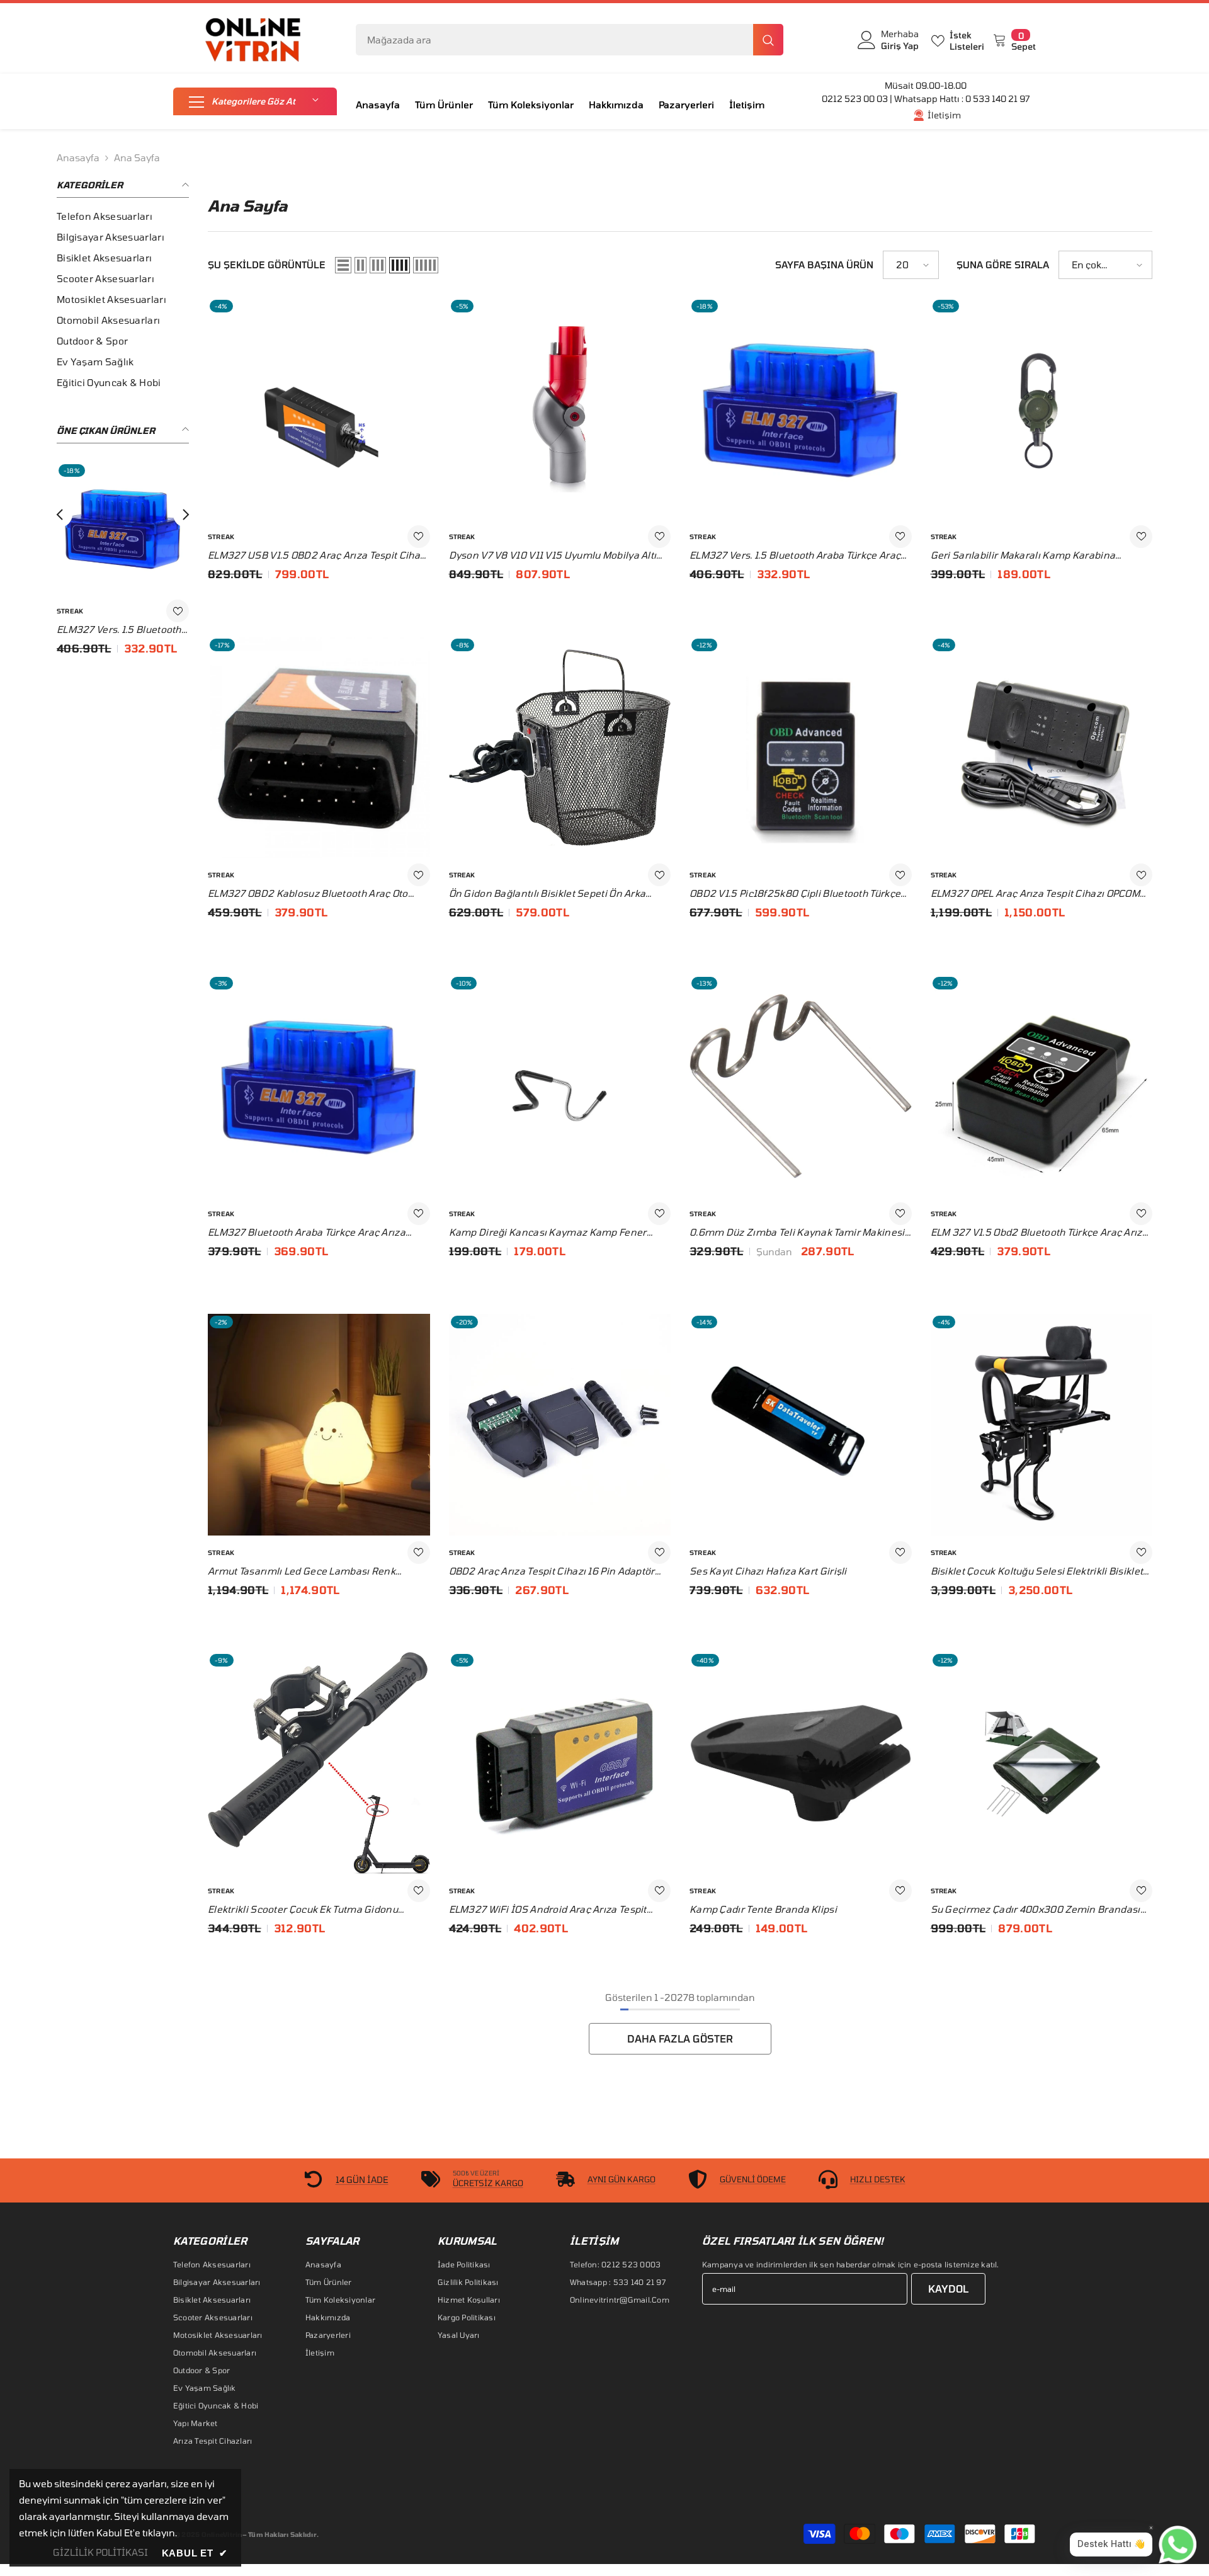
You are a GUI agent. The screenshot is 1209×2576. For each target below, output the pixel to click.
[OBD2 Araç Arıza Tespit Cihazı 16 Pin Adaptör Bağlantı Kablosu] (560, 1425)
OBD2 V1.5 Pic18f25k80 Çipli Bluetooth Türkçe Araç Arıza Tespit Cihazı (795, 894)
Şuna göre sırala (1003, 265)
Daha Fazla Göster (680, 2038)
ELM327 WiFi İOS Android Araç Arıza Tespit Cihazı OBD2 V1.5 (548, 1910)
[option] (123, 568)
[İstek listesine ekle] (178, 611)
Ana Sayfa (137, 157)
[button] (255, 101)
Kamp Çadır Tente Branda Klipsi (763, 1909)
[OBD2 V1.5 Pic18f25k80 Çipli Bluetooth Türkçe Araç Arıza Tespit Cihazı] (801, 748)
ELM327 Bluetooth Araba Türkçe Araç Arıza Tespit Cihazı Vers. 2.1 (307, 1233)
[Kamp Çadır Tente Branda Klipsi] (801, 1763)
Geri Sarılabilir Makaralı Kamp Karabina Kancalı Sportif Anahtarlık (1023, 556)
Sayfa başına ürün (824, 265)
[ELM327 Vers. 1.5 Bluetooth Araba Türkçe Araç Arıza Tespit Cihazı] (801, 409)
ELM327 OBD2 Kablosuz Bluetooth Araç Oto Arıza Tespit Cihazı (308, 894)
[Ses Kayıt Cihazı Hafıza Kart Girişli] (801, 1425)
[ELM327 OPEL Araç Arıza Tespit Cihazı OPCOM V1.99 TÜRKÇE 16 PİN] (1042, 748)
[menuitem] (123, 216)
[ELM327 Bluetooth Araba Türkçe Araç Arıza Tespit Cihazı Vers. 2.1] (319, 1086)
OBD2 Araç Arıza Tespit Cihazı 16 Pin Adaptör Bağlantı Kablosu (552, 1571)
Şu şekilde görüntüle (267, 265)
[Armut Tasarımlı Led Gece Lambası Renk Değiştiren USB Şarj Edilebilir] (319, 1425)
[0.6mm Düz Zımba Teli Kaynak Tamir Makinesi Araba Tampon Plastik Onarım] (801, 1086)
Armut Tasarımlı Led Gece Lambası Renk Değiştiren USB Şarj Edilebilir (302, 1571)
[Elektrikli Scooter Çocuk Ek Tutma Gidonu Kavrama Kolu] (319, 1763)
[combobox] (554, 40)
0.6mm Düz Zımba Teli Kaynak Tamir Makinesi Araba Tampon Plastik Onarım (797, 1233)
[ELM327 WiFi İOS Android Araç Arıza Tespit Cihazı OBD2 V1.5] (560, 1763)
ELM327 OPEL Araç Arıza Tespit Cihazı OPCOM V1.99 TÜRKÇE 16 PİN (1036, 894)
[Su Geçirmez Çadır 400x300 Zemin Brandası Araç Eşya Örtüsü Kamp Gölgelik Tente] (1042, 1763)
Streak (70, 611)
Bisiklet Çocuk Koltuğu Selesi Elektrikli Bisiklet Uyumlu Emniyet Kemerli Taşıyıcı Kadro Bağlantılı (1037, 1571)
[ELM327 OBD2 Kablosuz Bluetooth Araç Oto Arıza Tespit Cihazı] (319, 748)
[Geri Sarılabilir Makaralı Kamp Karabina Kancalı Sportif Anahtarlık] (1042, 409)
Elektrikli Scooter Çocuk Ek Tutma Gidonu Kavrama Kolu (303, 1910)
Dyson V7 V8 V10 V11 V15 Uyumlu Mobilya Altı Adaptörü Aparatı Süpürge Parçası (553, 556)
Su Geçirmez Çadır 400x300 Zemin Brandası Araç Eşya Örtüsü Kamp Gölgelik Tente (1036, 1910)
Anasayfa (78, 157)
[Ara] (570, 40)
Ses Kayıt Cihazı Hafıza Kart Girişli (768, 1570)
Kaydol (948, 2288)
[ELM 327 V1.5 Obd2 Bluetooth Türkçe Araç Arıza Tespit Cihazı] (1042, 1086)
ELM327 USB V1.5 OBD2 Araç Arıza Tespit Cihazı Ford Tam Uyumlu (122, 630)
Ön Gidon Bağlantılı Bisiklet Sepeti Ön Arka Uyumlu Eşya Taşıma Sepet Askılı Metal (548, 894)
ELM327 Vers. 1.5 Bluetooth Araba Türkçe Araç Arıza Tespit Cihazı (795, 556)
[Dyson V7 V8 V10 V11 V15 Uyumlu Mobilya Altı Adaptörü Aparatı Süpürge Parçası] (560, 409)
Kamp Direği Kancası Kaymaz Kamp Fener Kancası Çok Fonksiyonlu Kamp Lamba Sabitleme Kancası (548, 1233)
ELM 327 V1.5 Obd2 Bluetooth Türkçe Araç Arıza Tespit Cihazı (1040, 1233)
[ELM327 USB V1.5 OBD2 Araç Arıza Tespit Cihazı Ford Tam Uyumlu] (123, 528)
